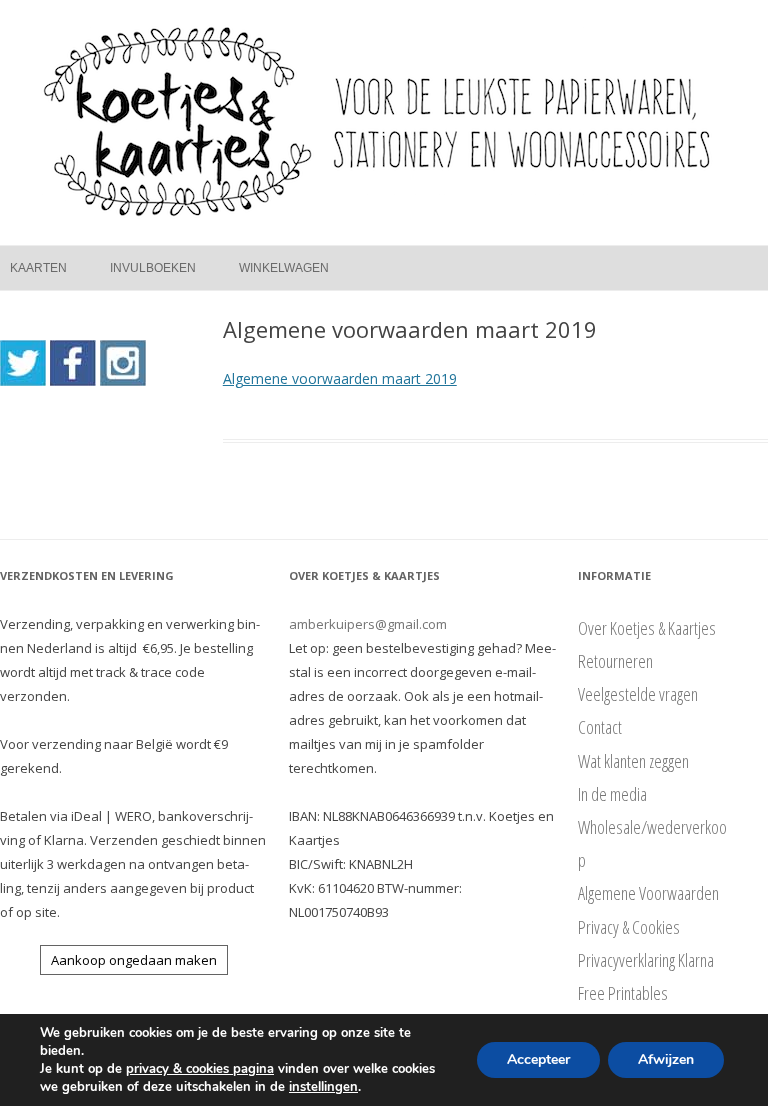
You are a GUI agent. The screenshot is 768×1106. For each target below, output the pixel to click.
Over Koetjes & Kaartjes (647, 628)
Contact (600, 727)
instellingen (323, 1087)
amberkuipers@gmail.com (368, 624)
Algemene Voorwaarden (648, 893)
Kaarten (38, 268)
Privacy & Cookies (629, 927)
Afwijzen (666, 1059)
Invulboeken (153, 268)
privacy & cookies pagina (200, 1069)
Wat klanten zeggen (633, 761)
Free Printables (623, 993)
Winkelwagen (284, 268)
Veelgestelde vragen (638, 694)
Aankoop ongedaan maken (134, 960)
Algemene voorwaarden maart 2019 (340, 378)
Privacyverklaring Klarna (646, 960)
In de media (612, 794)
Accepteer (538, 1059)
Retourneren (615, 661)
